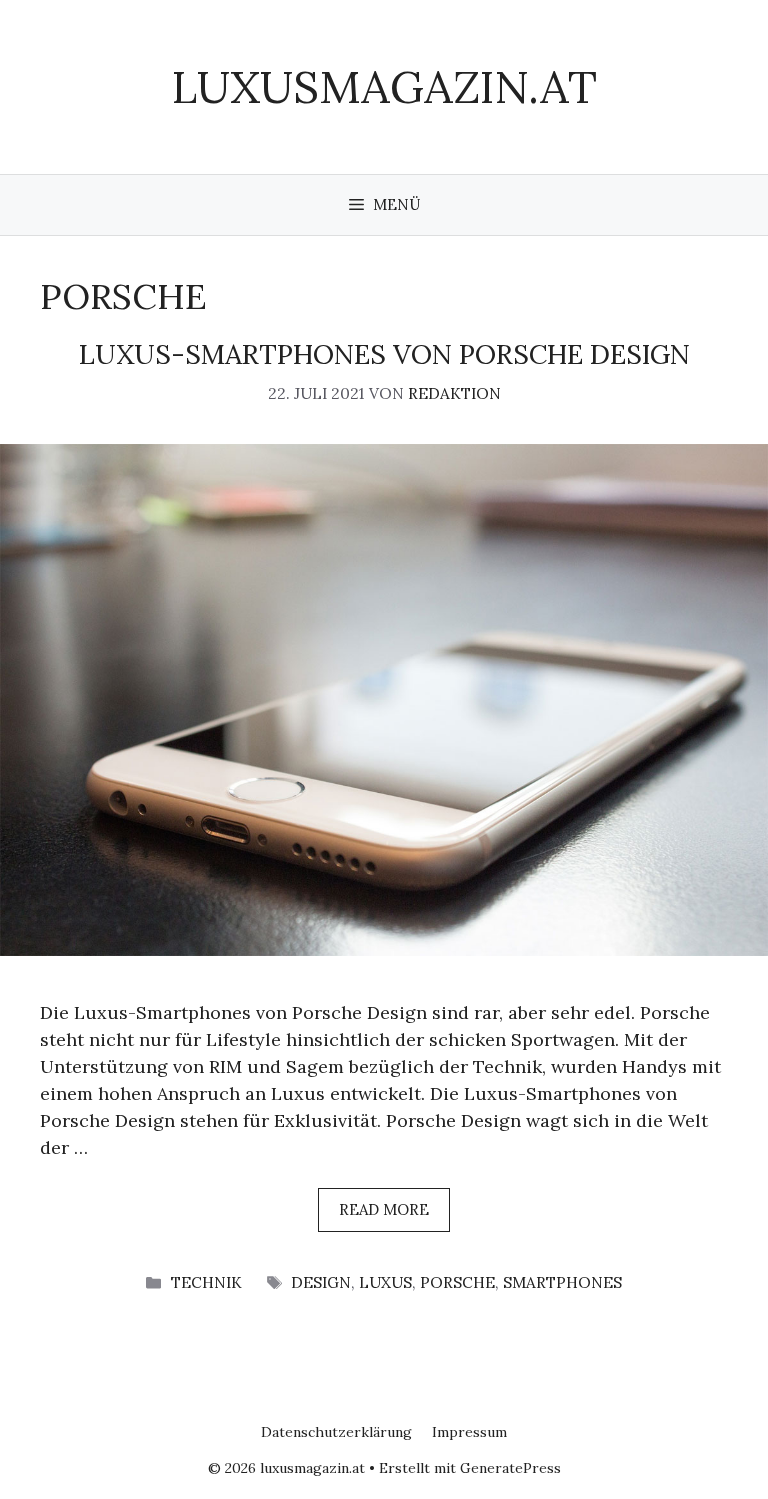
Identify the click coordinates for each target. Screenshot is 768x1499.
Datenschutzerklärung (336, 1432)
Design (321, 1282)
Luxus (385, 1282)
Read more (384, 1209)
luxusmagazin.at (384, 86)
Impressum (469, 1432)
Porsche (457, 1282)
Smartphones (562, 1282)
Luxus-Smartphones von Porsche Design (384, 354)
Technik (206, 1282)
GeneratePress (510, 1468)
